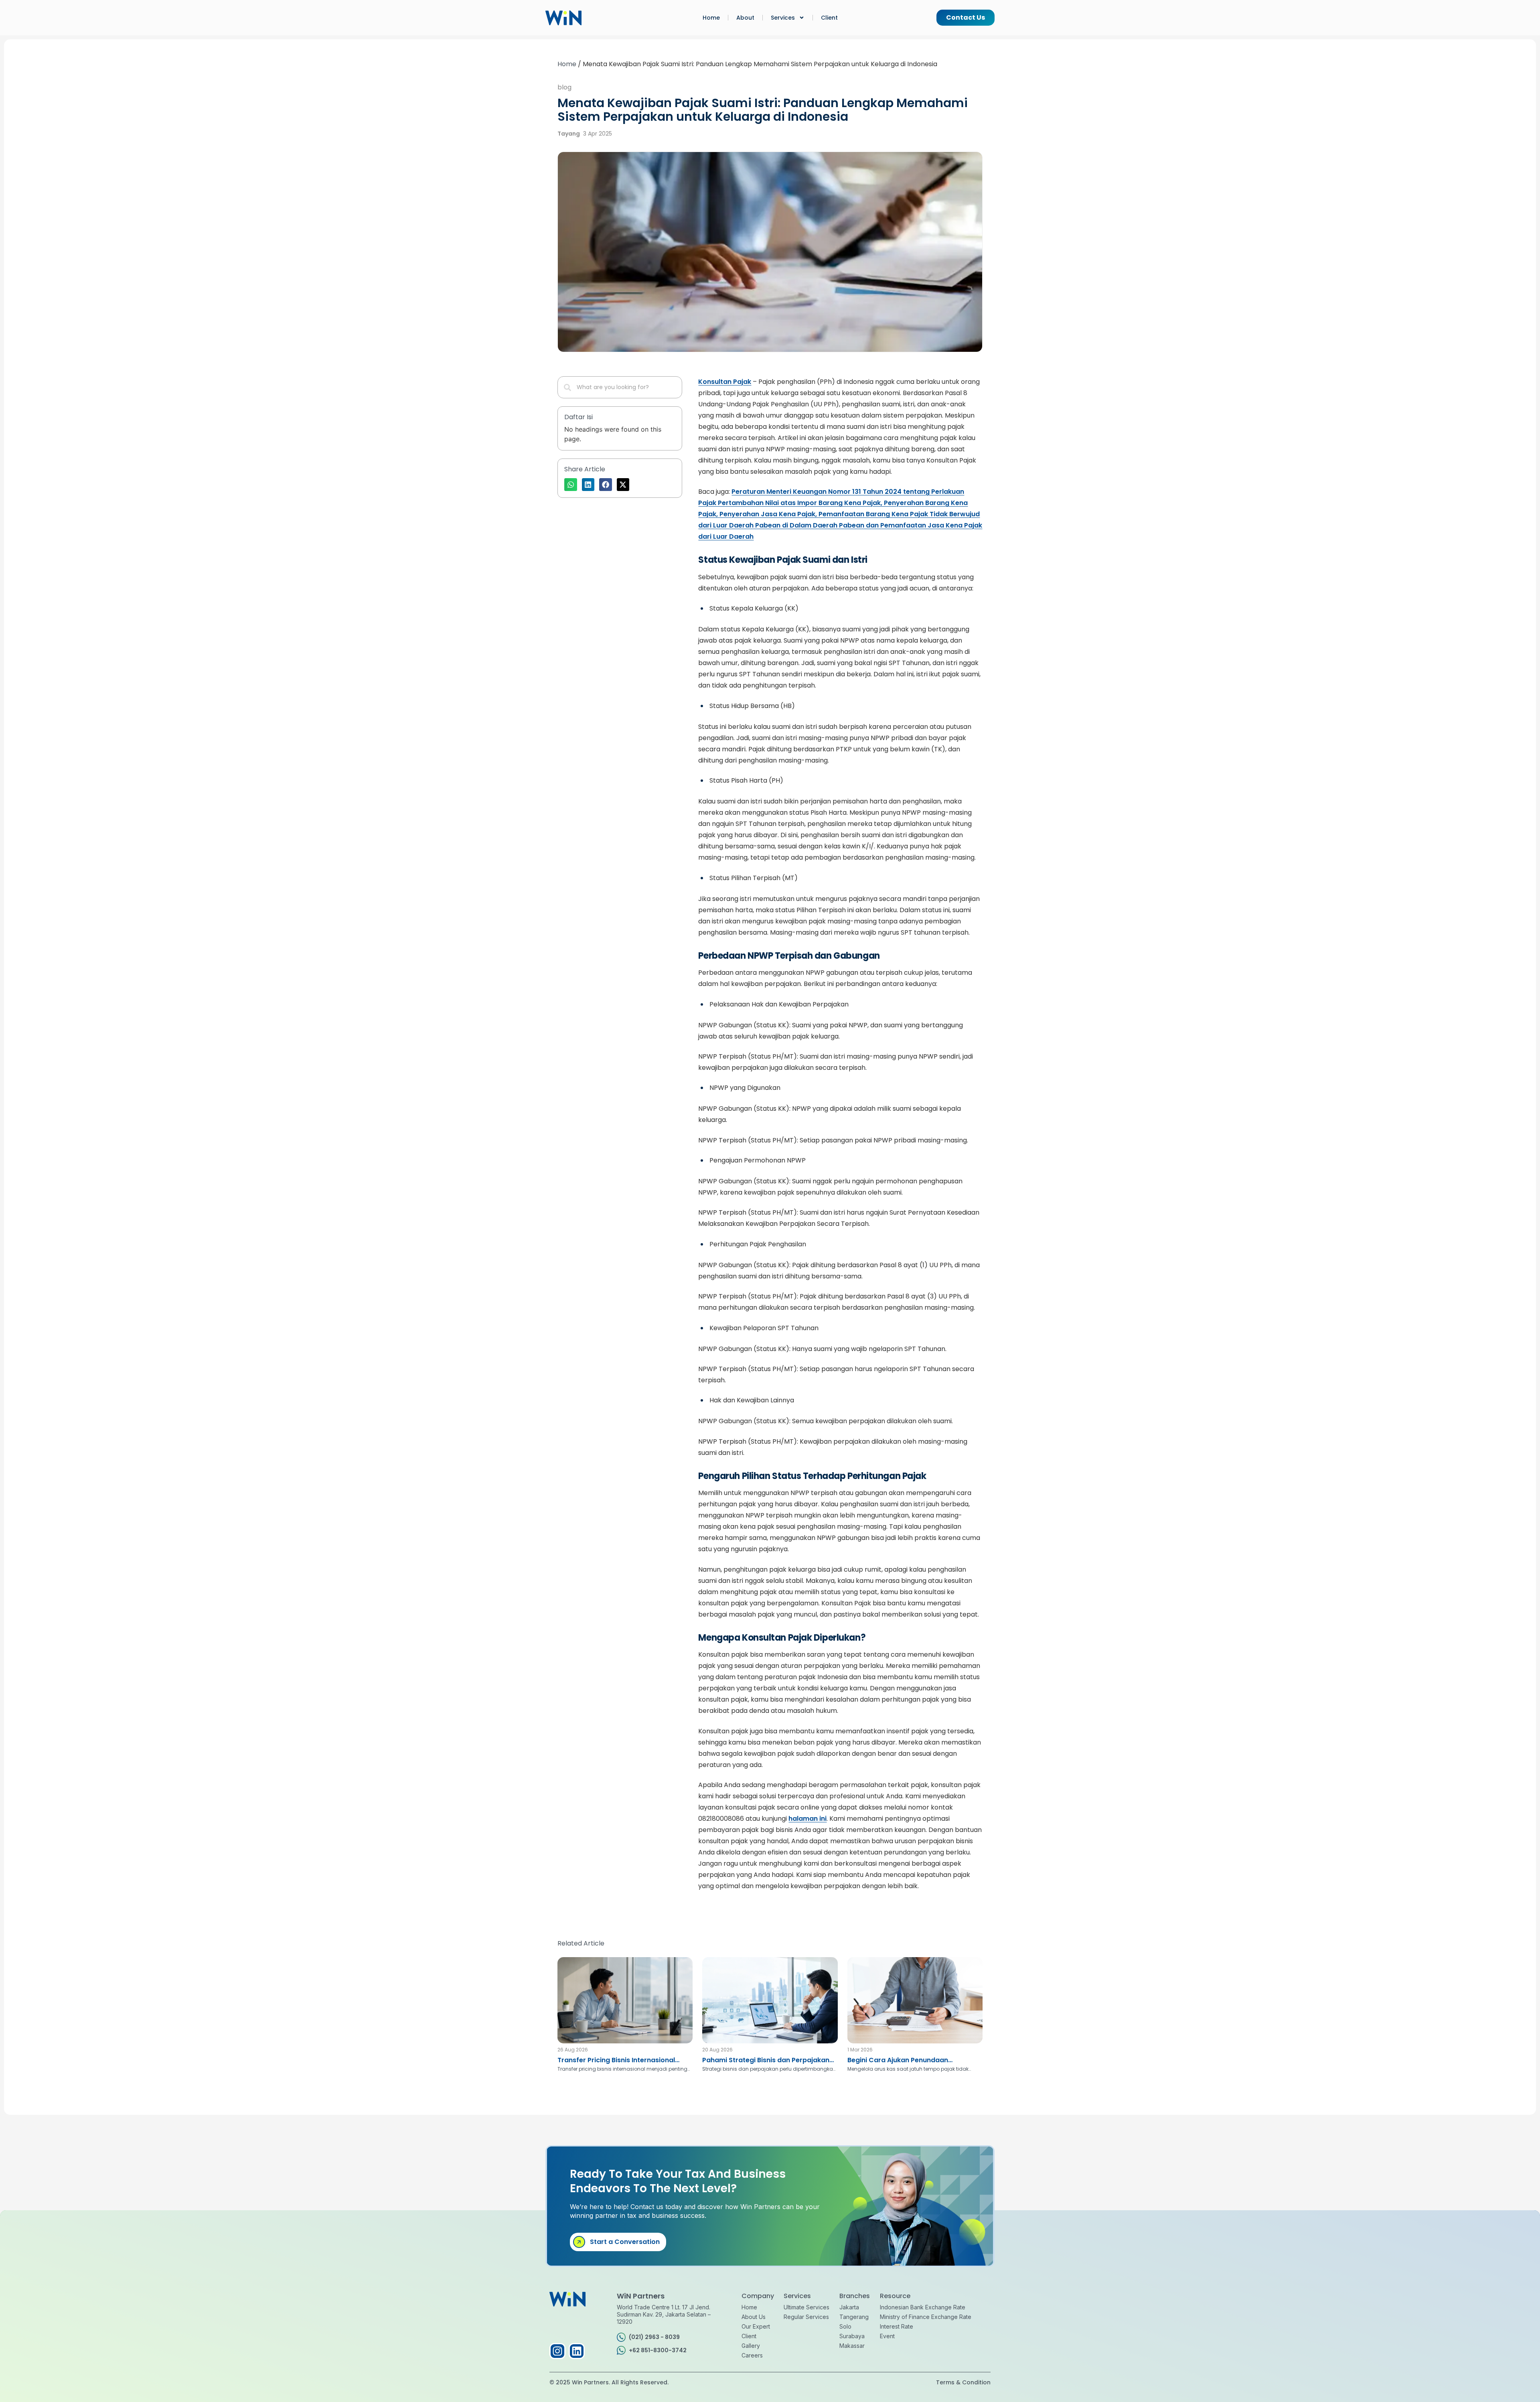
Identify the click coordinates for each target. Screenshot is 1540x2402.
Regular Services (806, 2317)
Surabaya (852, 2336)
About (745, 18)
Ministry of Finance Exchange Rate (926, 2317)
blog (564, 87)
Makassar (852, 2346)
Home (711, 18)
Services (783, 18)
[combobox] (620, 387)
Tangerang (854, 2317)
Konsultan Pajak (725, 382)
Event (887, 2336)
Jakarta (849, 2307)
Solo (845, 2326)
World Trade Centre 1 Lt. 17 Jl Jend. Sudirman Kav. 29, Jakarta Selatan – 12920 (664, 2314)
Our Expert (756, 2326)
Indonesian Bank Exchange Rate (923, 2307)
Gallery (751, 2346)
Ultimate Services (806, 2307)
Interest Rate (897, 2326)
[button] (571, 485)
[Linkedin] (577, 2351)
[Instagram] (557, 2351)
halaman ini (807, 1819)
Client (829, 18)
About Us (754, 2317)
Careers (752, 2355)
